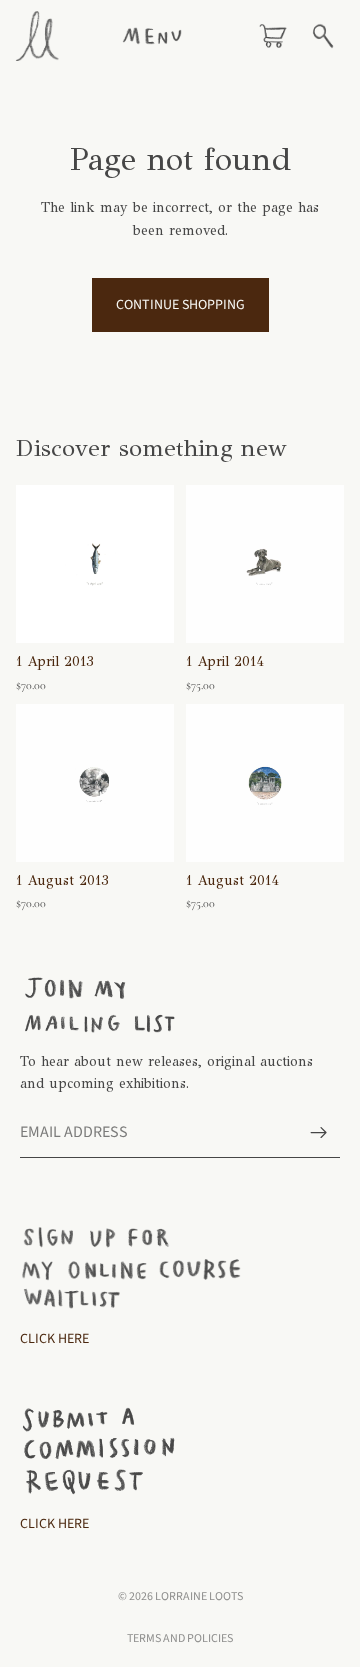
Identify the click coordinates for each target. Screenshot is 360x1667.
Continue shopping (180, 305)
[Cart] (273, 36)
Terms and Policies (180, 1638)
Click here (54, 1524)
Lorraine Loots (199, 1596)
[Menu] (152, 36)
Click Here (54, 1339)
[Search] (323, 36)
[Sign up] (319, 1132)
